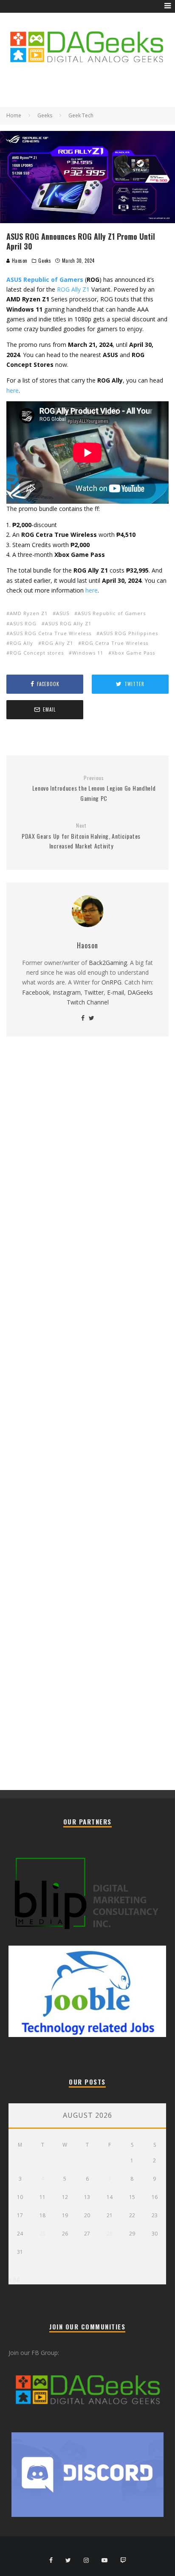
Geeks (45, 261)
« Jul (14, 2279)
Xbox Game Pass (133, 653)
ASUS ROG (23, 623)
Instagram (67, 992)
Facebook (36, 992)
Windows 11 (88, 653)
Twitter (94, 992)
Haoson (19, 261)
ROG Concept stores (37, 653)
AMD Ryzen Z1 (29, 613)
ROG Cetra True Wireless (115, 643)
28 (110, 2234)
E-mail (116, 992)
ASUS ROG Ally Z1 (68, 623)
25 (42, 2234)
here (13, 390)
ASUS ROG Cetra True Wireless (51, 633)
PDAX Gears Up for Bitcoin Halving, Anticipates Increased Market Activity (81, 836)
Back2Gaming (108, 963)
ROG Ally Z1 (73, 289)
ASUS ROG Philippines (129, 633)
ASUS (63, 613)
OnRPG (111, 982)
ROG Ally (21, 643)
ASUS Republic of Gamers (112, 613)
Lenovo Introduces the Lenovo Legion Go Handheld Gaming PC (94, 789)
